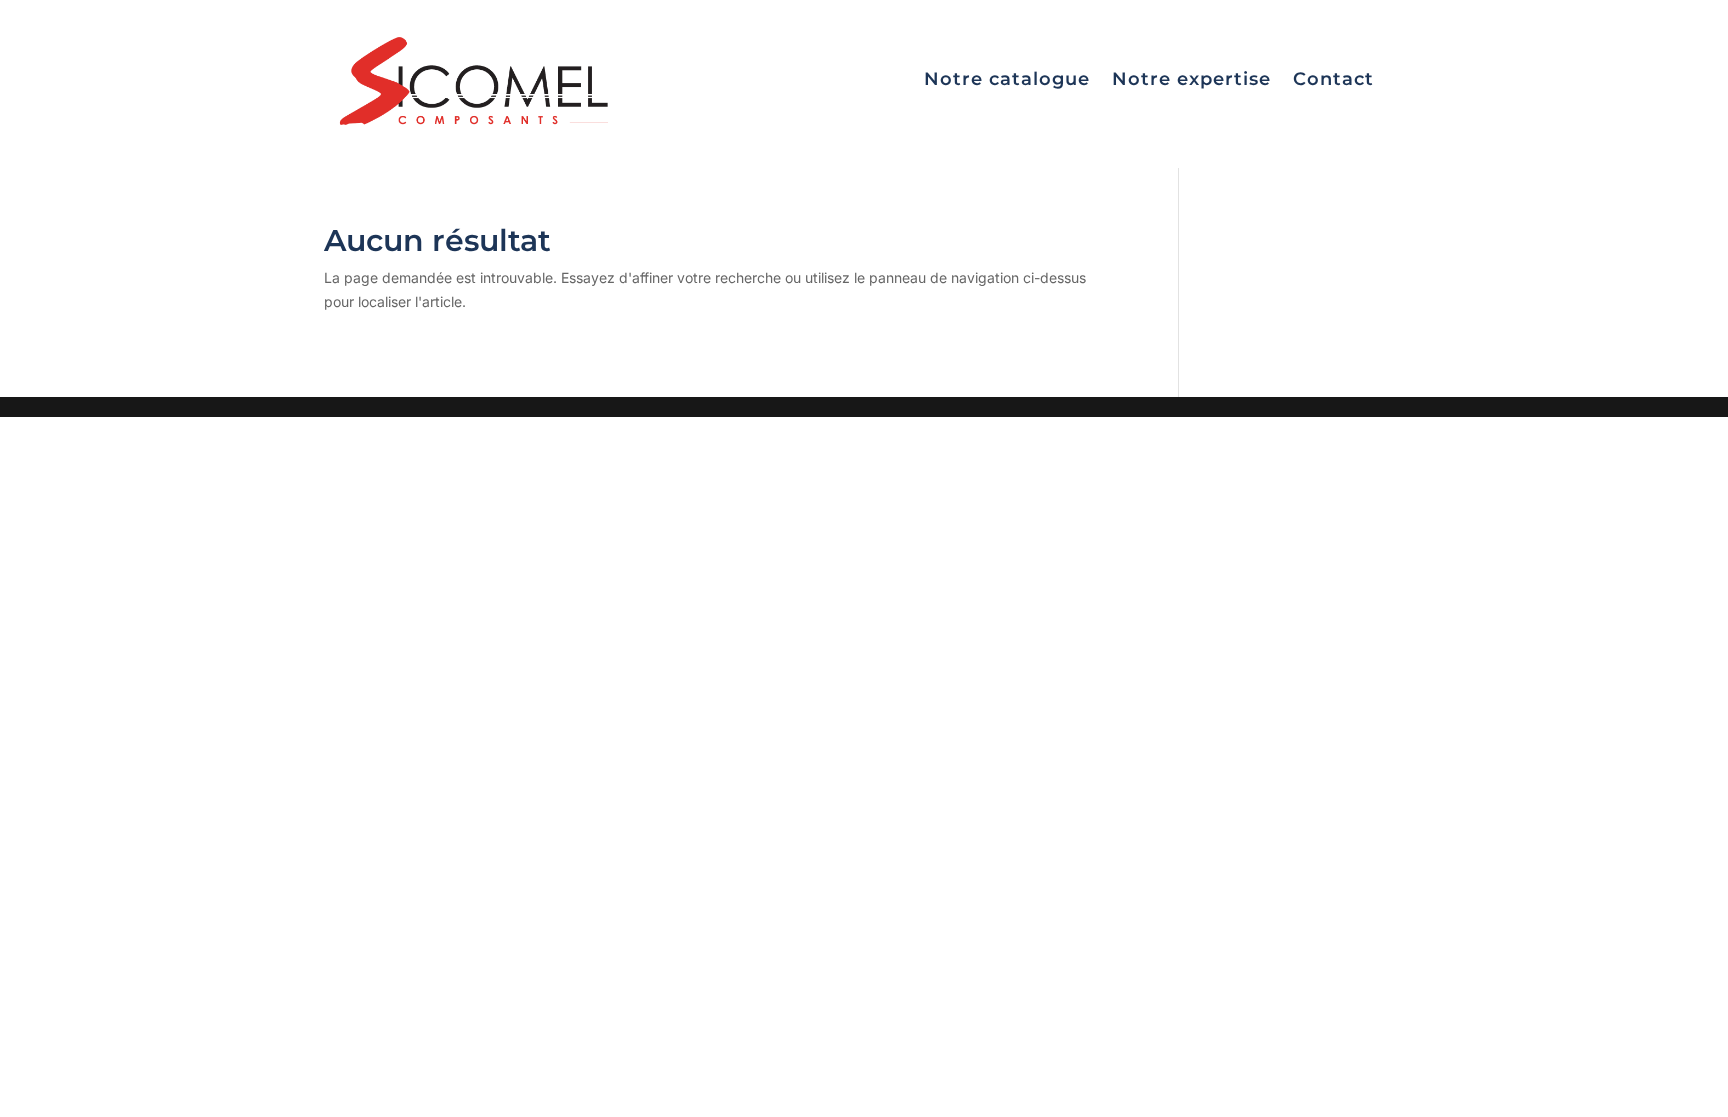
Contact (1333, 79)
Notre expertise (1191, 79)
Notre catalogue (1007, 79)
